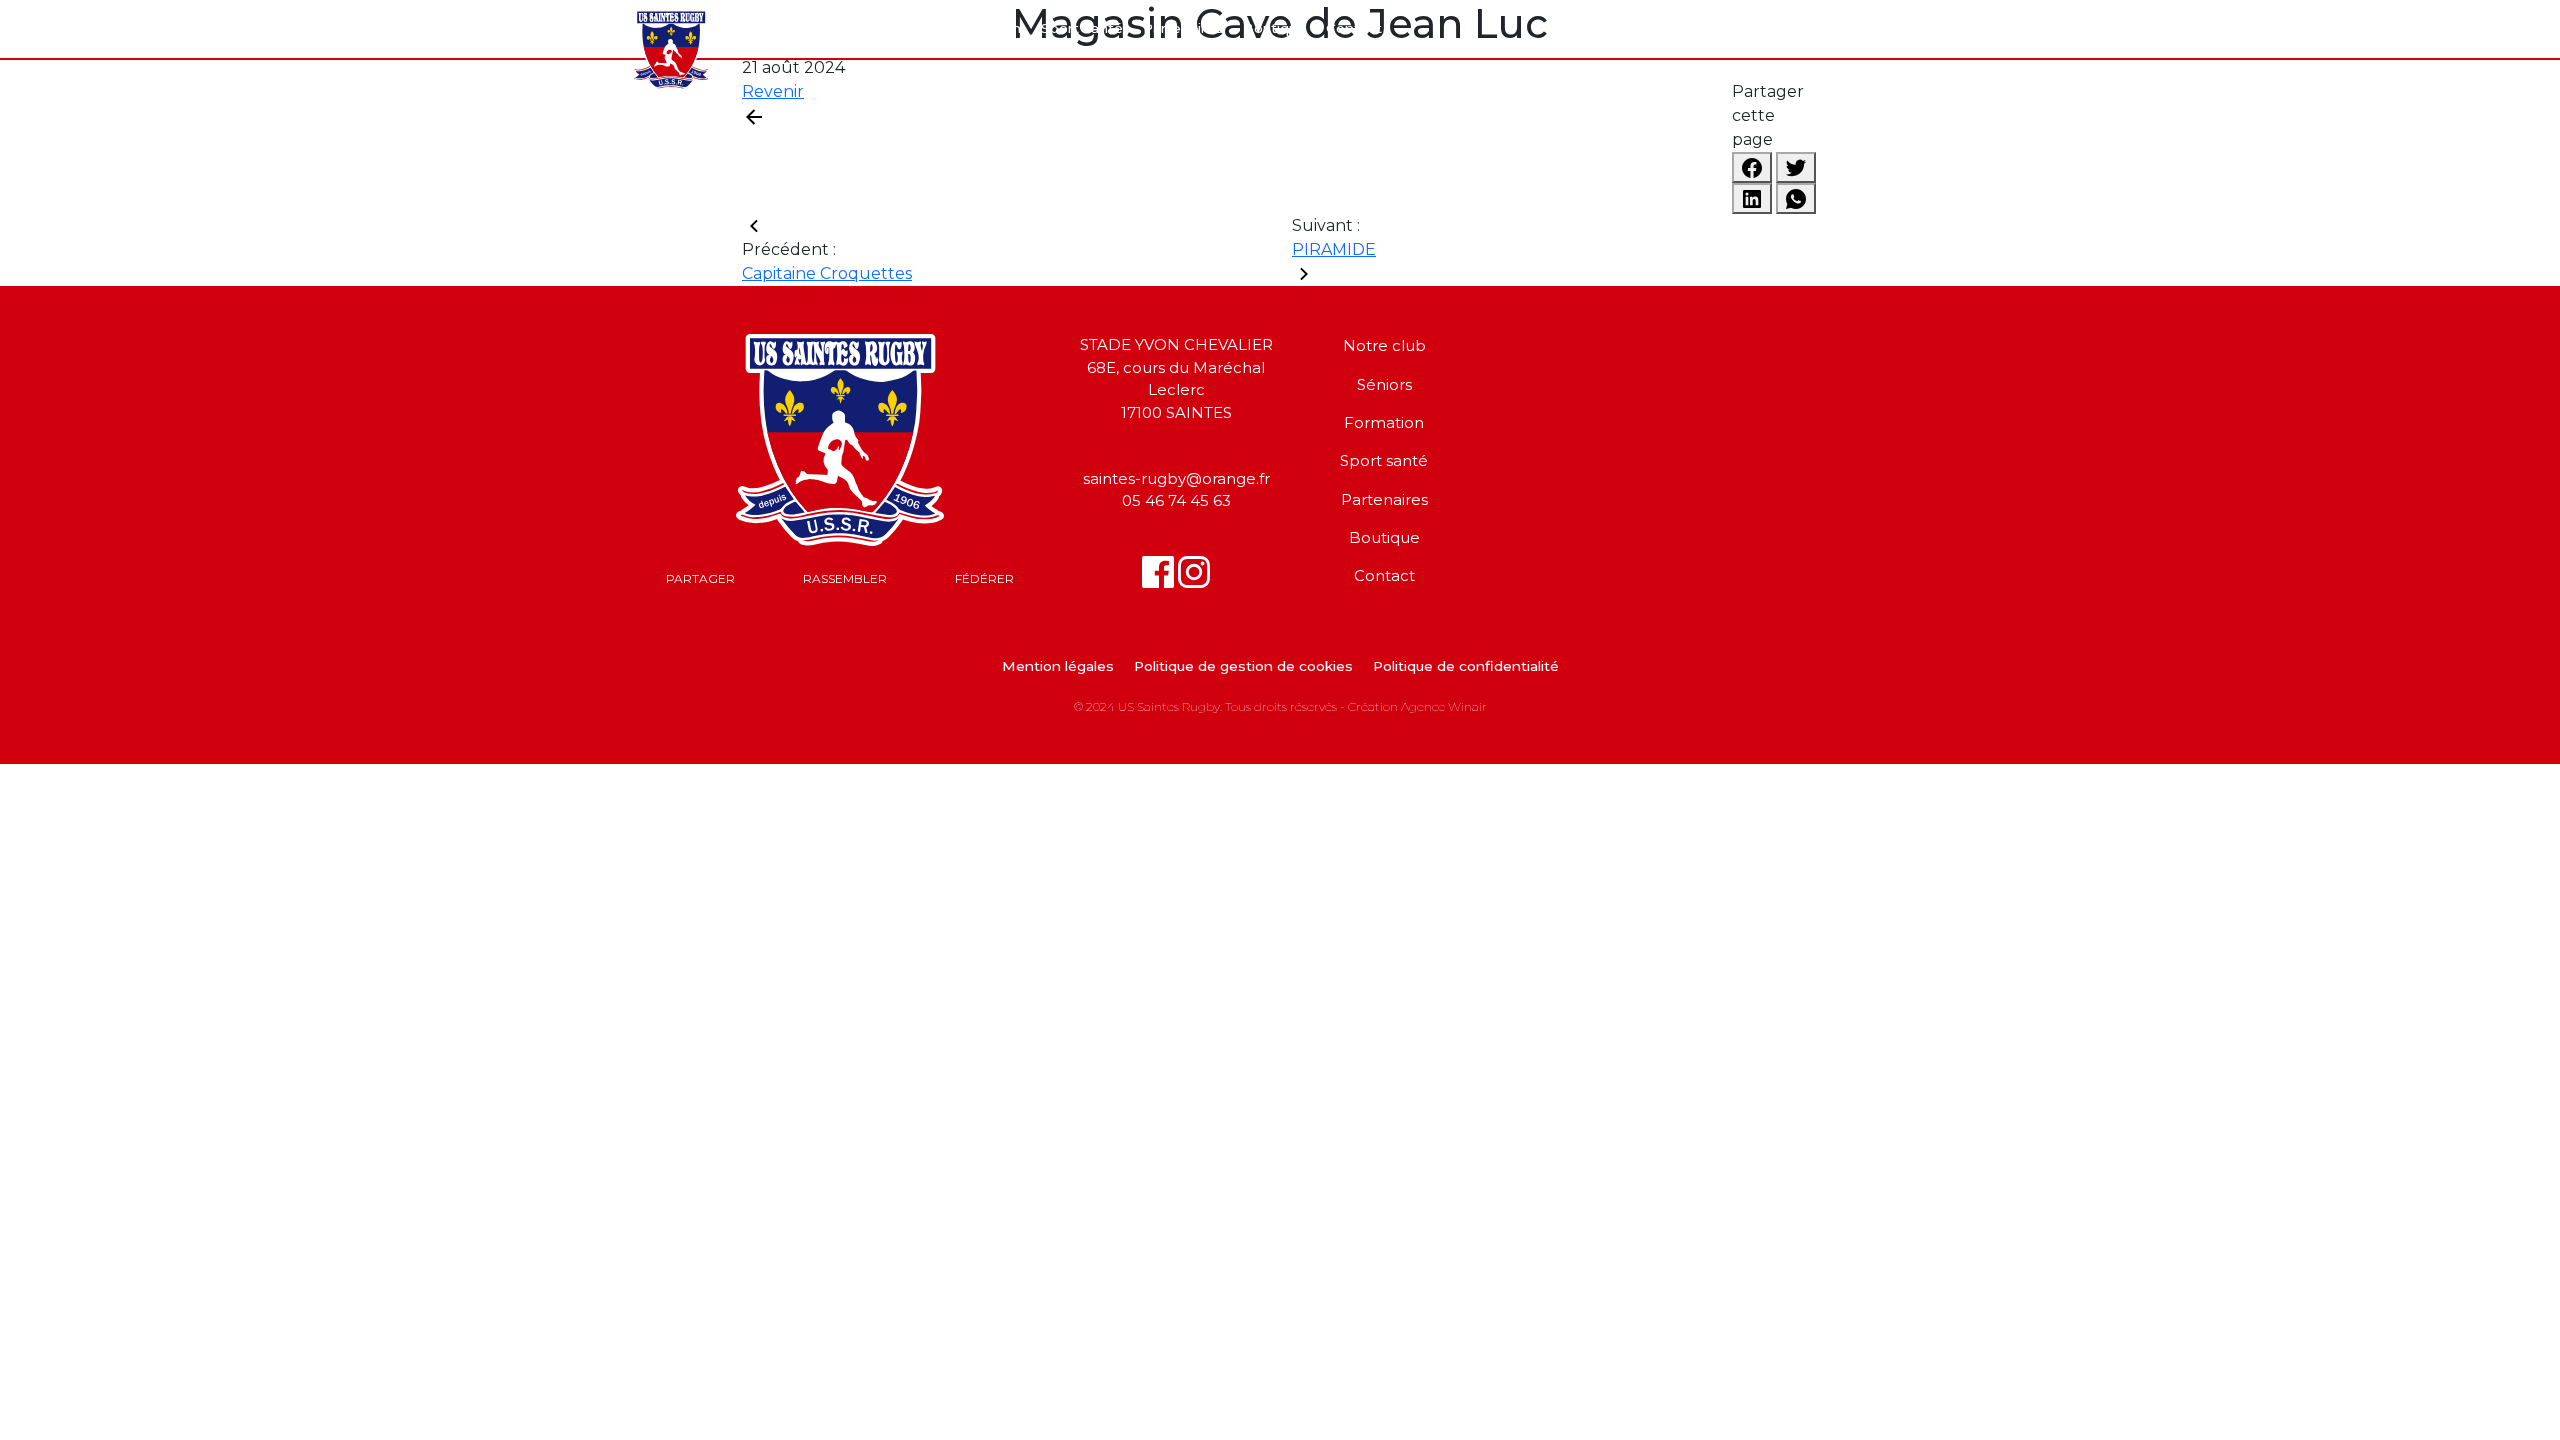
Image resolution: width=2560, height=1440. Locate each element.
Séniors (904, 29)
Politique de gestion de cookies (1243, 667)
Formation (985, 29)
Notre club (822, 29)
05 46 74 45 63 (1176, 500)
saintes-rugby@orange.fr (1176, 478)
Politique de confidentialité (1466, 667)
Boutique (1274, 29)
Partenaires (1183, 29)
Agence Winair (1444, 706)
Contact (1354, 29)
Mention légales (1058, 667)
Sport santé (1082, 29)
